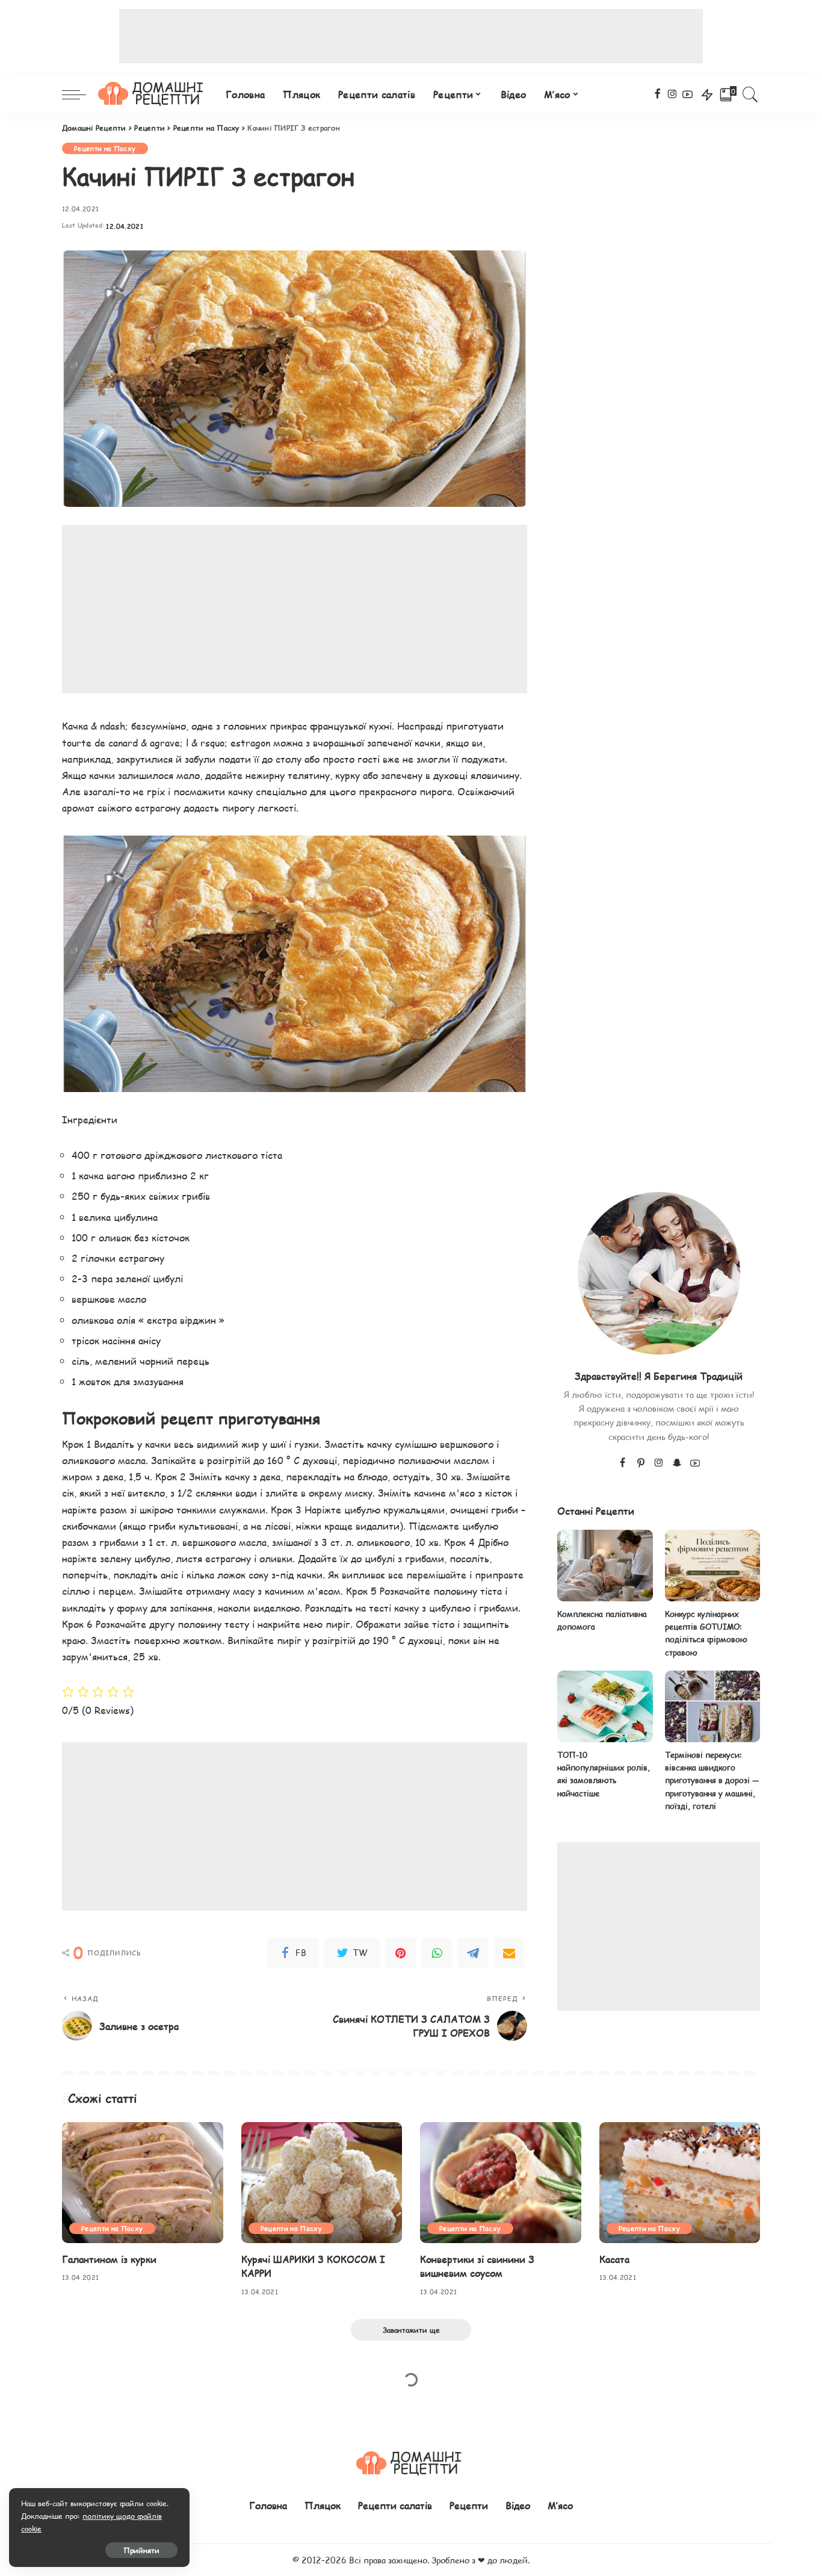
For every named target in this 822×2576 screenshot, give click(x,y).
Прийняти (141, 2550)
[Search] (750, 95)
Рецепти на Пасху (105, 148)
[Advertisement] (411, 36)
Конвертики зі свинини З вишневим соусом (477, 2266)
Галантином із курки (109, 2259)
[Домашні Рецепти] (153, 95)
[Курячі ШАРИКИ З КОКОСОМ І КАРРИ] (322, 2183)
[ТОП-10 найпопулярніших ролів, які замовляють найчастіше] (605, 1706)
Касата (614, 2259)
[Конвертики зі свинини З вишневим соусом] (501, 2183)
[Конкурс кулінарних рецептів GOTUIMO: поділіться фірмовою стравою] (712, 1566)
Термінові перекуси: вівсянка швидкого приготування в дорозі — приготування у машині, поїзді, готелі (712, 1780)
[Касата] (680, 2183)
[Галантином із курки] (143, 2183)
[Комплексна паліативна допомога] (605, 1566)
